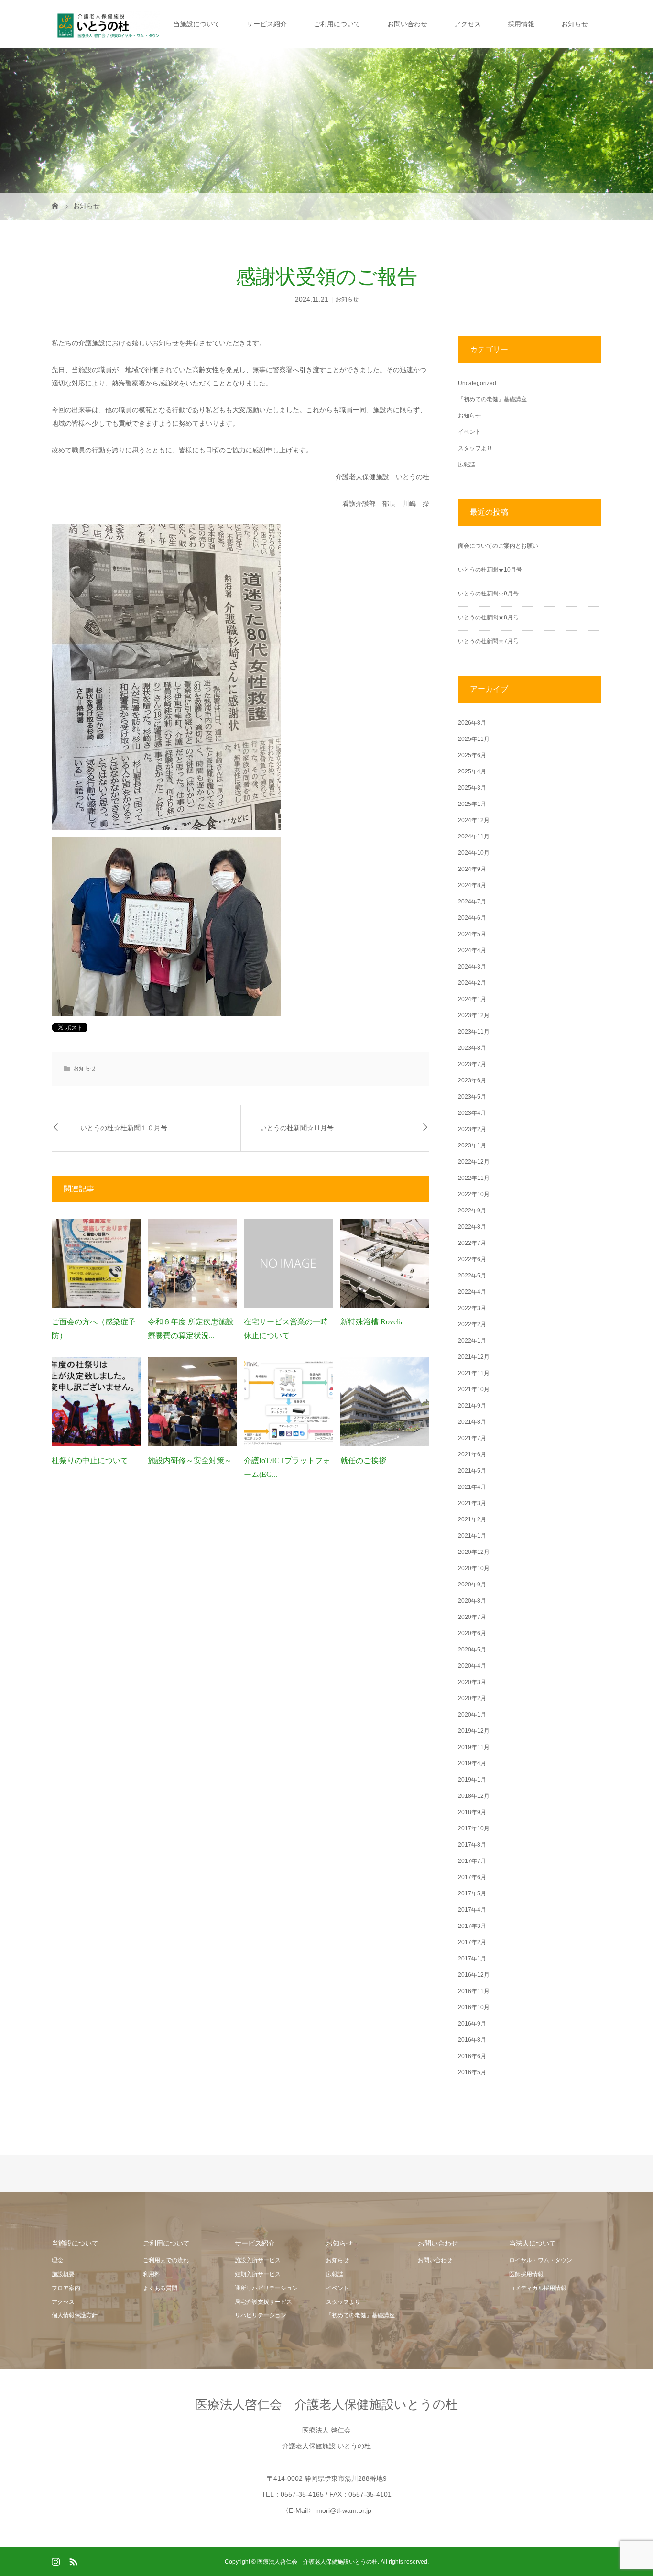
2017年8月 (472, 1845)
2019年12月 (474, 1731)
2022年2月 (472, 1324)
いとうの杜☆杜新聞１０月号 (124, 1128)
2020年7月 (472, 1617)
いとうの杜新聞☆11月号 (297, 1128)
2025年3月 (472, 788)
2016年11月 (474, 1991)
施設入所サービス (258, 2260)
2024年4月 (472, 950)
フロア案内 (66, 2288)
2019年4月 (472, 1763)
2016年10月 (474, 2007)
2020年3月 (472, 1682)
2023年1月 (472, 1145)
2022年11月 (474, 1178)
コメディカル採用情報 (538, 2288)
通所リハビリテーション (266, 2288)
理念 (57, 2260)
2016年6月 (472, 2056)
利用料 (152, 2274)
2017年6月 (472, 1877)
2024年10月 (474, 853)
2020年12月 (474, 1552)
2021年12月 (474, 1357)
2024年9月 (472, 869)
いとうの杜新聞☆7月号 (488, 641)
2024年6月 (472, 918)
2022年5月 (472, 1276)
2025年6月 (472, 755)
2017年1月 (472, 1959)
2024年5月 (472, 934)
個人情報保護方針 (75, 2315)
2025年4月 (472, 771)
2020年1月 (472, 1715)
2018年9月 (472, 1812)
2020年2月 (472, 1698)
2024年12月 (474, 820)
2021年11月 (474, 1373)
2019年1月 (472, 1780)
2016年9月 (472, 2024)
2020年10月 (474, 1568)
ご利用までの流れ (166, 2260)
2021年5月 (472, 1471)
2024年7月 (472, 902)
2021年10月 (474, 1389)
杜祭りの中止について (90, 1460)
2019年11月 (474, 1747)
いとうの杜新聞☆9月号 (488, 594)
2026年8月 (472, 723)
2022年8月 (472, 1227)
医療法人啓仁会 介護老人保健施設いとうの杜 (326, 2404)
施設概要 (63, 2274)
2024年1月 (472, 999)
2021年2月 (472, 1519)
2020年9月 (472, 1585)
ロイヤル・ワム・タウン (541, 2260)
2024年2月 (472, 983)
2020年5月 (472, 1650)
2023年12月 (474, 1015)
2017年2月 (472, 1942)
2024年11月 (474, 837)
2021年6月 (472, 1454)
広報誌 (467, 464)
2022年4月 (472, 1292)
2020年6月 (472, 1633)
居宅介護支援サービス (263, 2302)
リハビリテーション (261, 2315)
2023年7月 (472, 1064)
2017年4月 (472, 1910)
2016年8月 (472, 2040)
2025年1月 (472, 804)
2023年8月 (472, 1048)
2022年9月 (472, 1211)
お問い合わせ (407, 24)
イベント (469, 432)
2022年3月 (472, 1308)
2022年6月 (472, 1259)
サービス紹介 (267, 24)
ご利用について (337, 24)
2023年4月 (472, 1113)
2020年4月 (472, 1666)
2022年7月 (472, 1243)
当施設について (196, 24)
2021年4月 (472, 1487)
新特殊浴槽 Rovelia (372, 1322)
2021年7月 (472, 1438)
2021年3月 (472, 1503)
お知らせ (575, 24)
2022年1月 (472, 1341)
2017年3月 (472, 1926)
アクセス (468, 24)
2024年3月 (472, 967)
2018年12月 (474, 1796)
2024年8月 (472, 885)
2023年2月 (472, 1129)
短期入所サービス (258, 2274)
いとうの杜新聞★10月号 (490, 570)
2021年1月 (472, 1536)
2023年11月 (474, 1032)
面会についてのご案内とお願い (498, 546)
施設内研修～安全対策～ (190, 1460)
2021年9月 (472, 1406)
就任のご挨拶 (363, 1460)
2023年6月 (472, 1080)
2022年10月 (474, 1194)
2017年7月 (472, 1861)
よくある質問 (160, 2288)
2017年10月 (474, 1828)
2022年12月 (474, 1162)
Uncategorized (477, 383)
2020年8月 (472, 1601)
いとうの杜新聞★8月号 (488, 617)
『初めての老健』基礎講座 (492, 399)
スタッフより (475, 448)
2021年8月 (472, 1422)
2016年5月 (472, 2072)
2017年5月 (472, 1893)
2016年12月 (474, 1975)
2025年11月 (474, 739)
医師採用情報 (526, 2274)
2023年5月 (472, 1097)
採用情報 (521, 24)
